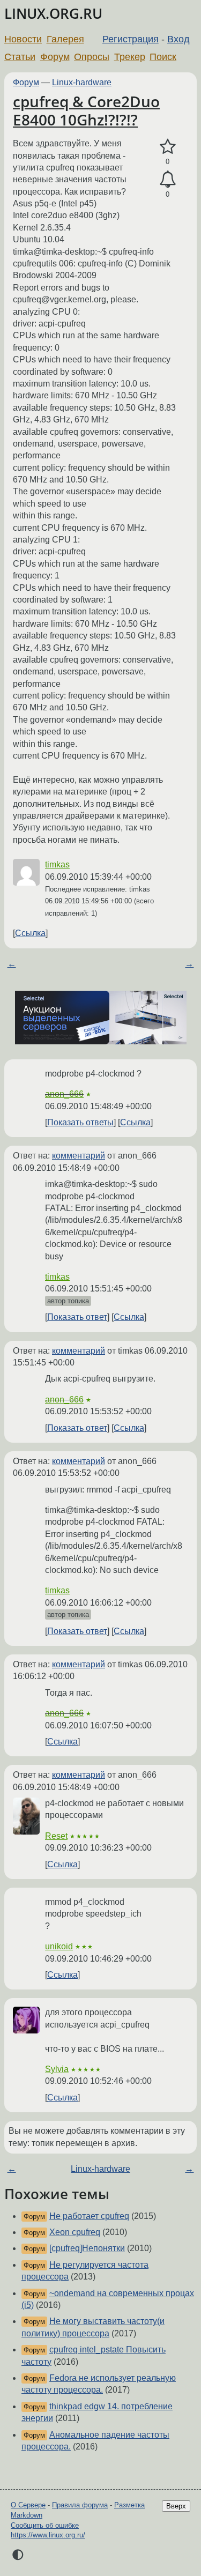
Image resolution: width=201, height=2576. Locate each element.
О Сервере (28, 2505)
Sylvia (57, 2069)
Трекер (130, 57)
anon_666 (64, 1094)
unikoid (59, 1946)
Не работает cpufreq (89, 2216)
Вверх (176, 2506)
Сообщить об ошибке (45, 2525)
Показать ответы (80, 1122)
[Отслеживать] (167, 180)
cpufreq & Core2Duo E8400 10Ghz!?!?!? (86, 110)
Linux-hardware (82, 82)
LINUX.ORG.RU (53, 14)
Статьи (20, 57)
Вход (178, 39)
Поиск (163, 57)
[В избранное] (167, 147)
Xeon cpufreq (75, 2232)
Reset (56, 1836)
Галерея (65, 39)
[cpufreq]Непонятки (87, 2248)
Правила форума (80, 2505)
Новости (23, 39)
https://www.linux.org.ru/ (48, 2535)
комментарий (79, 1156)
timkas (57, 864)
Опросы (92, 57)
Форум (55, 57)
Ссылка (30, 933)
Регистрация (131, 39)
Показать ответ (77, 1317)
